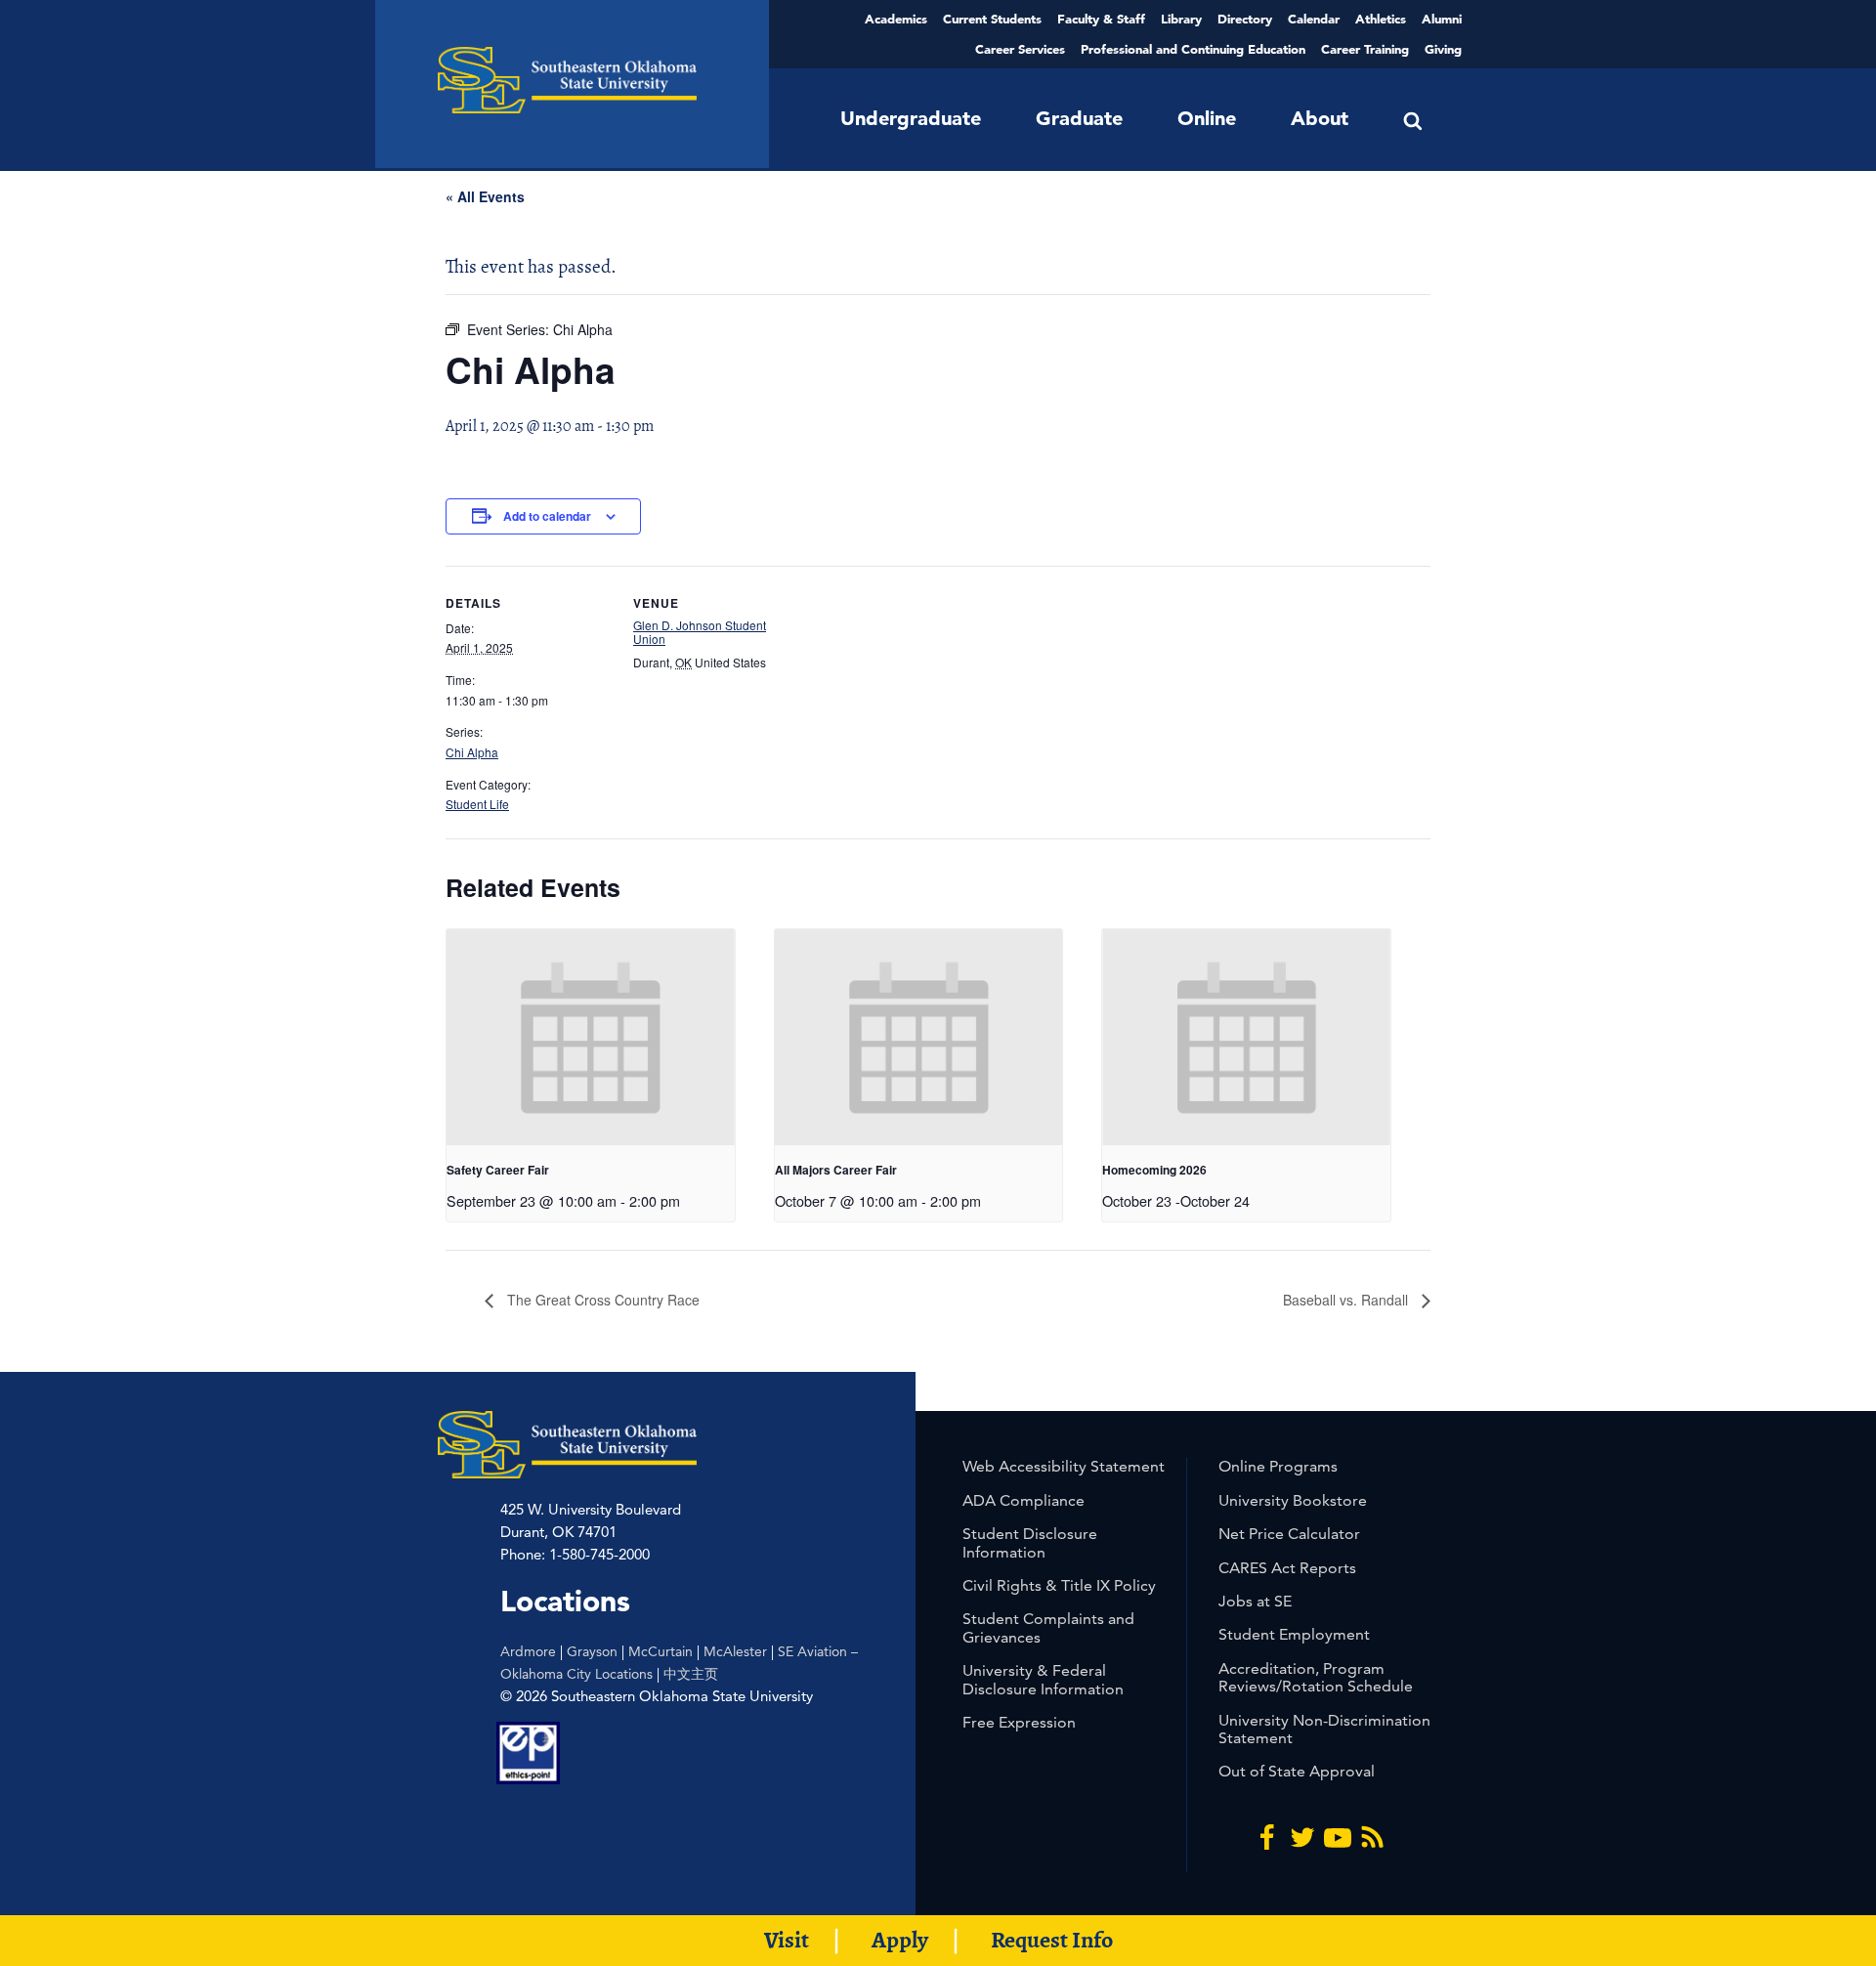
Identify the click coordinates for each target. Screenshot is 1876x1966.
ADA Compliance (1023, 1500)
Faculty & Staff (1101, 19)
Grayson (592, 1651)
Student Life (477, 804)
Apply (900, 1940)
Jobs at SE (1255, 1601)
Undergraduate (911, 118)
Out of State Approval (1297, 1771)
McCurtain (661, 1651)
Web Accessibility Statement (1064, 1466)
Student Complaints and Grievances (1048, 1627)
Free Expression (1019, 1722)
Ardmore (528, 1651)
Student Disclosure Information (1030, 1542)
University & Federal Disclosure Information (1043, 1679)
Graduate (1079, 118)
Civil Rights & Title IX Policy (1059, 1585)
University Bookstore (1293, 1500)
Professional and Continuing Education (1193, 49)
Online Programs (1278, 1466)
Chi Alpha (472, 752)
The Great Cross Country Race (601, 1300)
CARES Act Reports (1287, 1568)
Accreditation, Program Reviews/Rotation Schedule (1316, 1677)
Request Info (1052, 1940)
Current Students (992, 19)
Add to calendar (547, 516)
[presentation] (591, 1037)
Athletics (1381, 19)
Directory (1245, 19)
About (1320, 118)
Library (1181, 19)
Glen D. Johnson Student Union (700, 632)
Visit (787, 1940)
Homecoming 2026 (1154, 1170)
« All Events (485, 196)
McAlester (735, 1651)
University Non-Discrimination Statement (1324, 1729)
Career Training (1365, 49)
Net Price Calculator (1289, 1534)
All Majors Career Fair (836, 1170)
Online (1207, 118)
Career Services (1020, 49)
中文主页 (691, 1674)
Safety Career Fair (498, 1170)
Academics (896, 19)
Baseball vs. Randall (1347, 1300)
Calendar (1314, 19)
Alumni (1442, 19)
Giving (1443, 49)
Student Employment (1294, 1634)
